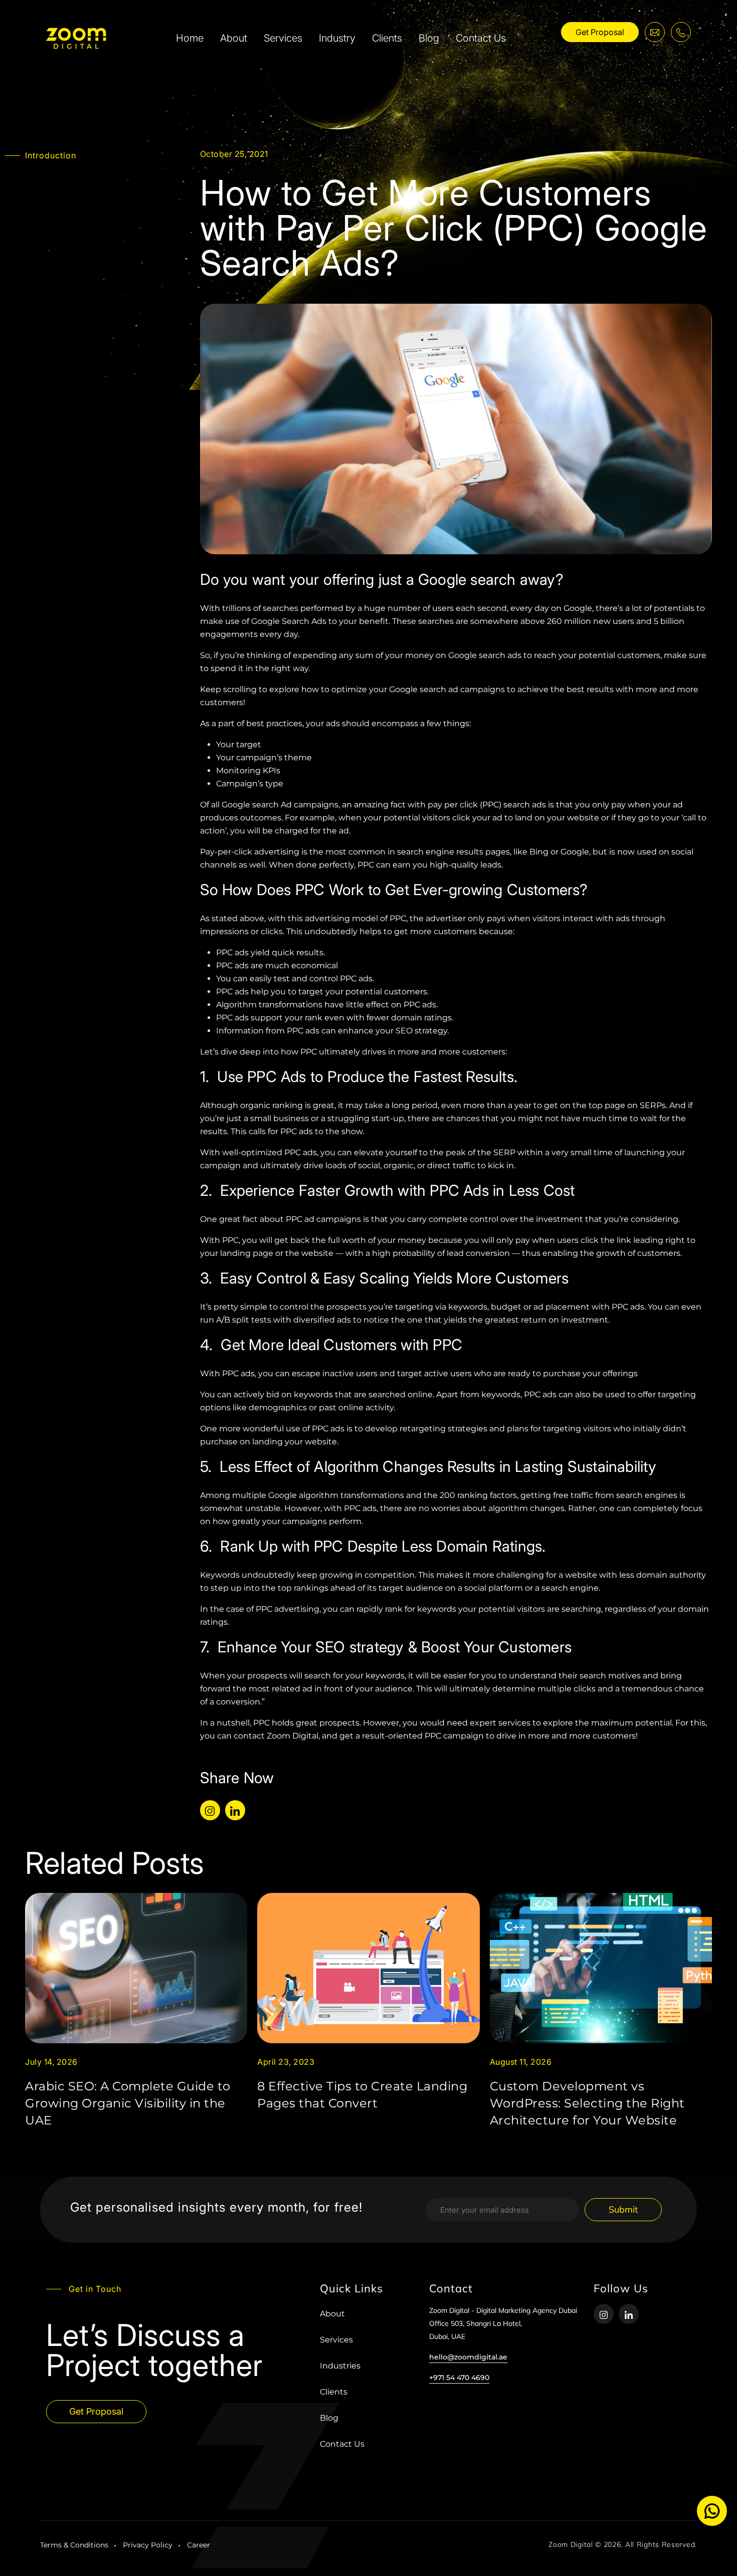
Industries (340, 2366)
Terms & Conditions (74, 2545)
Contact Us (481, 38)
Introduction (51, 155)
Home (190, 38)
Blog (429, 38)
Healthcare (479, 79)
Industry (337, 38)
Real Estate (365, 79)
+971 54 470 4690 (459, 2378)
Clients (387, 38)
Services (283, 38)
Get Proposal (600, 32)
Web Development (577, 79)
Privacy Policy (148, 2545)
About (234, 38)
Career (199, 2545)
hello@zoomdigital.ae (468, 2357)
